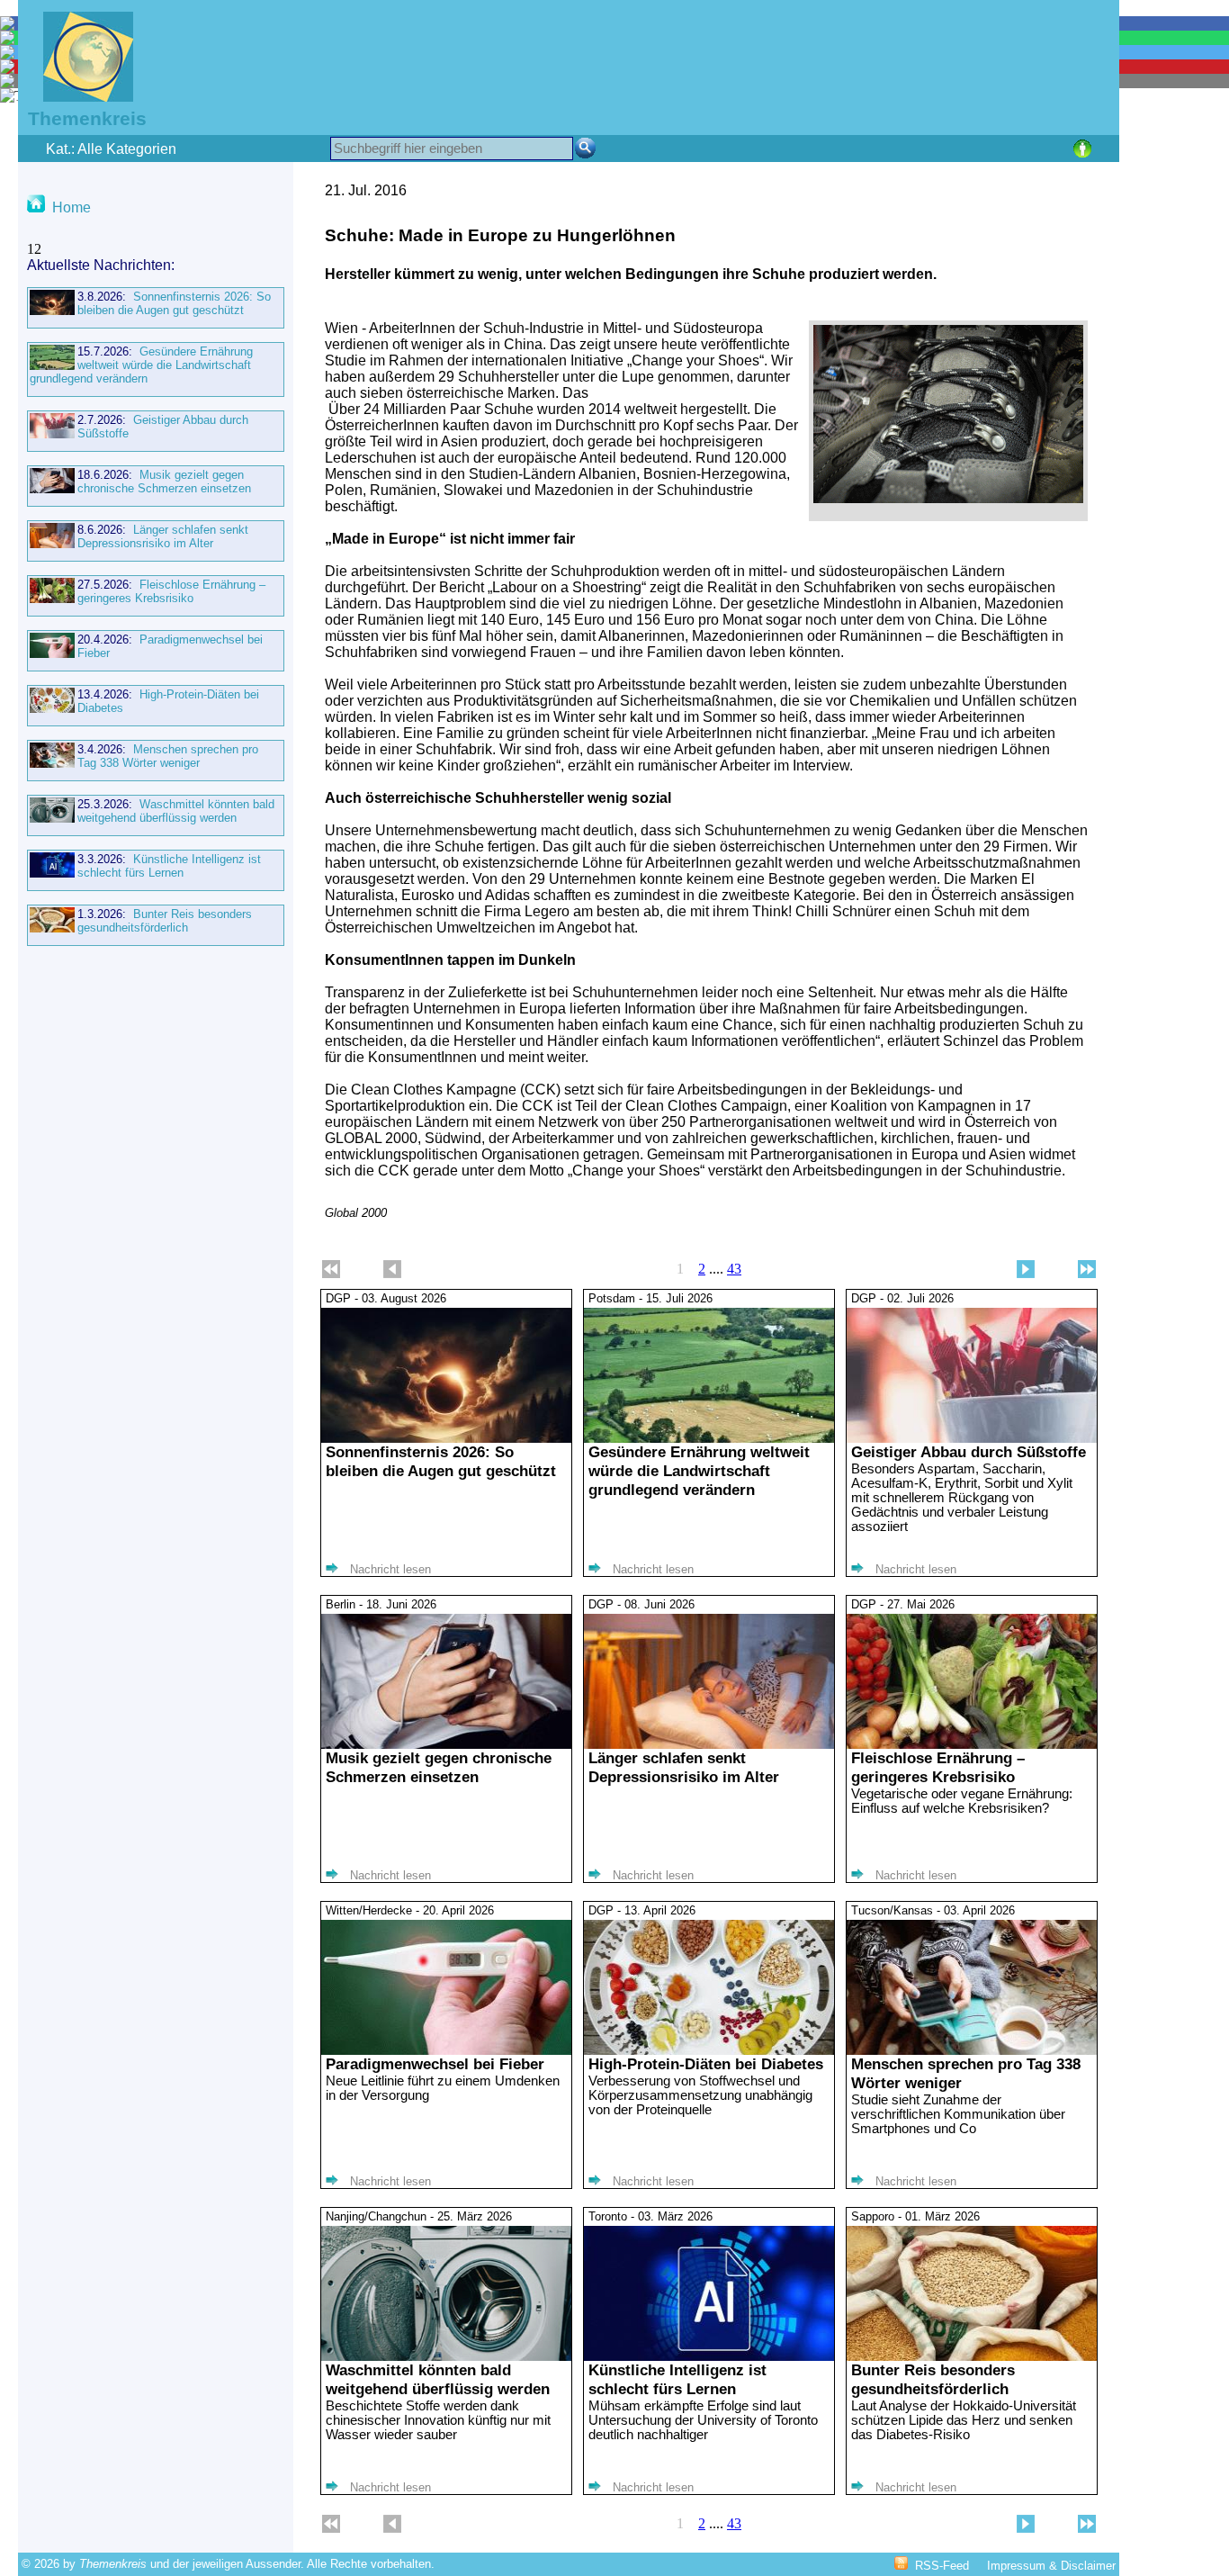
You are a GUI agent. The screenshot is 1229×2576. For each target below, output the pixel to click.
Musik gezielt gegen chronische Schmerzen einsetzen (164, 482)
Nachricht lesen (390, 1569)
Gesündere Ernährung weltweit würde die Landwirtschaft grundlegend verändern (141, 365)
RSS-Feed (942, 2566)
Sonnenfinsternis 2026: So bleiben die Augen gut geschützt (174, 303)
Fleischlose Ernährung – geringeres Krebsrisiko (171, 591)
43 (734, 1269)
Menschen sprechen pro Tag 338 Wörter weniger (168, 756)
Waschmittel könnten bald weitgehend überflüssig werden (176, 811)
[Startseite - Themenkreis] (77, 97)
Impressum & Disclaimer (1051, 2566)
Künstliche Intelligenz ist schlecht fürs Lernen (169, 866)
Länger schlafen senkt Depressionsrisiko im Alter (163, 536)
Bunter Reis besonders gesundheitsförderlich (165, 921)
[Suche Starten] (585, 148)
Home (72, 207)
